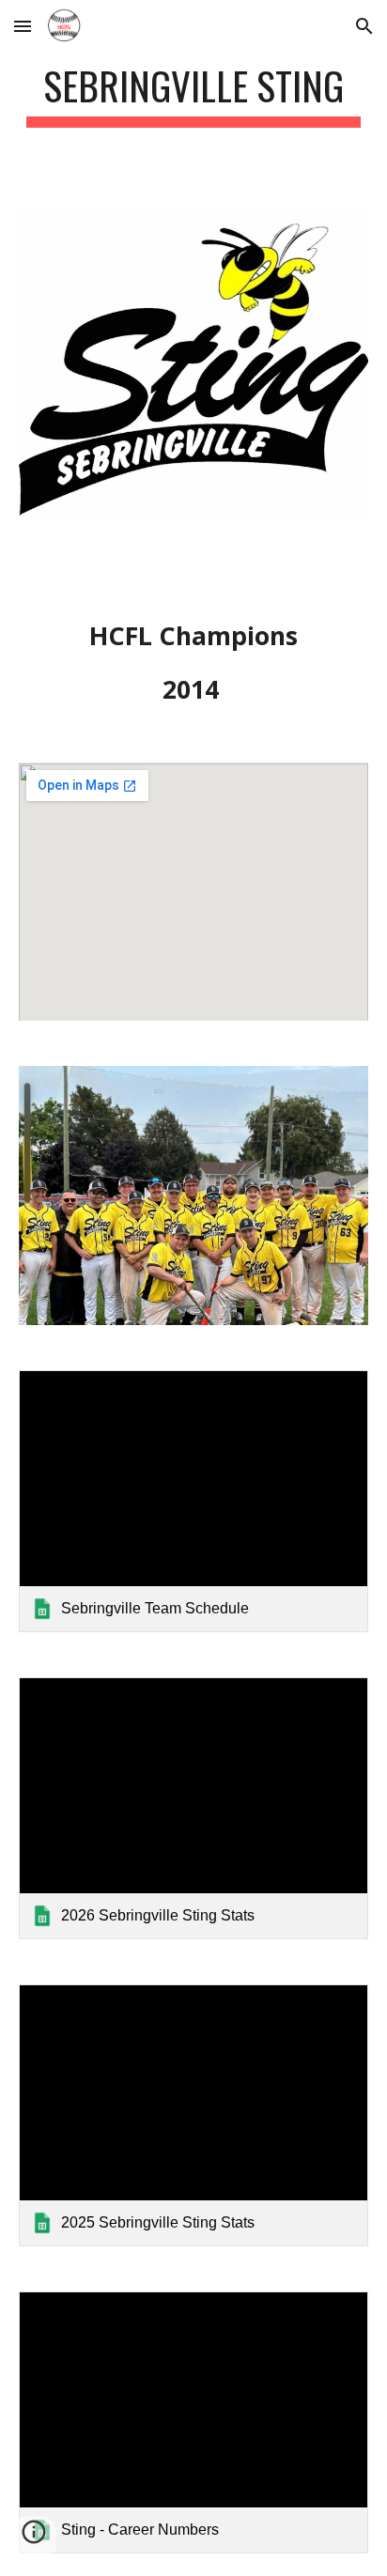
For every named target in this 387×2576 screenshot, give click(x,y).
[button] (23, 26)
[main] (193, 94)
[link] (193, 1501)
